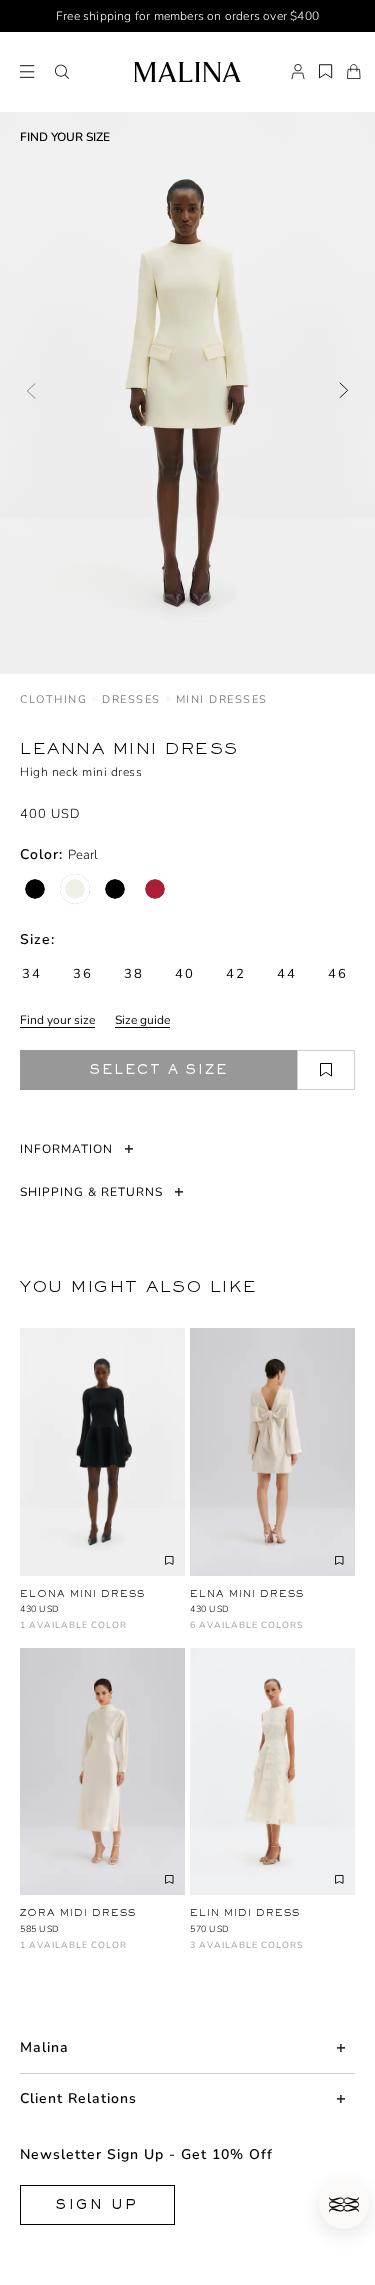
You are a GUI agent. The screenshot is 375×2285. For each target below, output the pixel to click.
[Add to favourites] (326, 1070)
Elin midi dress (245, 1912)
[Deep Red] (155, 889)
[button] (62, 72)
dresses (131, 699)
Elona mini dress (82, 1593)
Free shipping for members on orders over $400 (187, 16)
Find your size (57, 1020)
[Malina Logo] (187, 72)
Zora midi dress (78, 1912)
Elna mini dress (247, 1593)
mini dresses (222, 699)
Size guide (142, 1020)
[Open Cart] (354, 72)
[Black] (35, 889)
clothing (53, 699)
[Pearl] (75, 889)
